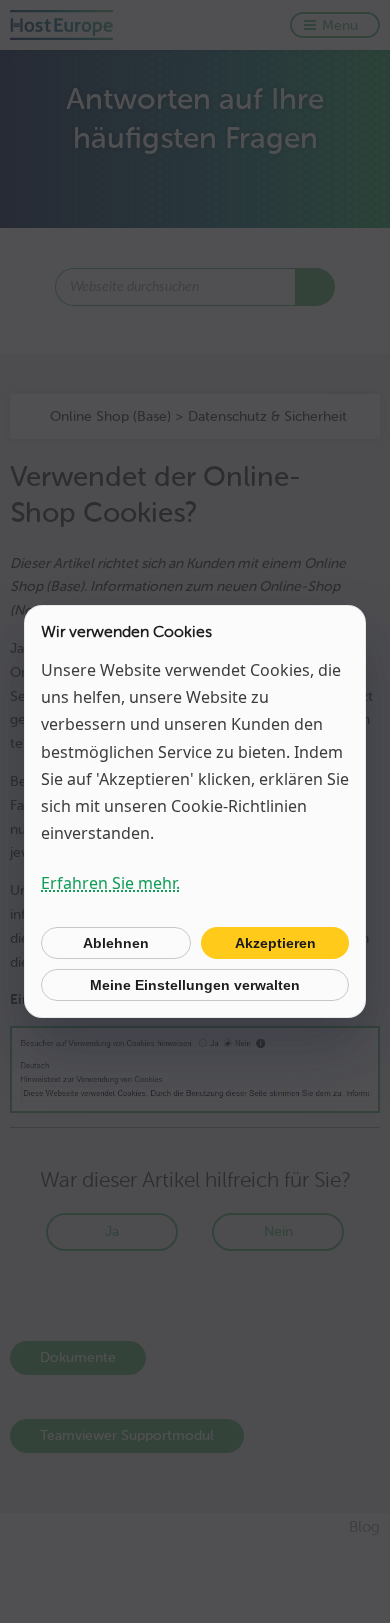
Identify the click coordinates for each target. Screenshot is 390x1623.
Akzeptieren (275, 943)
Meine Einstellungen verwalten (195, 985)
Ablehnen (116, 943)
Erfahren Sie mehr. (110, 883)
